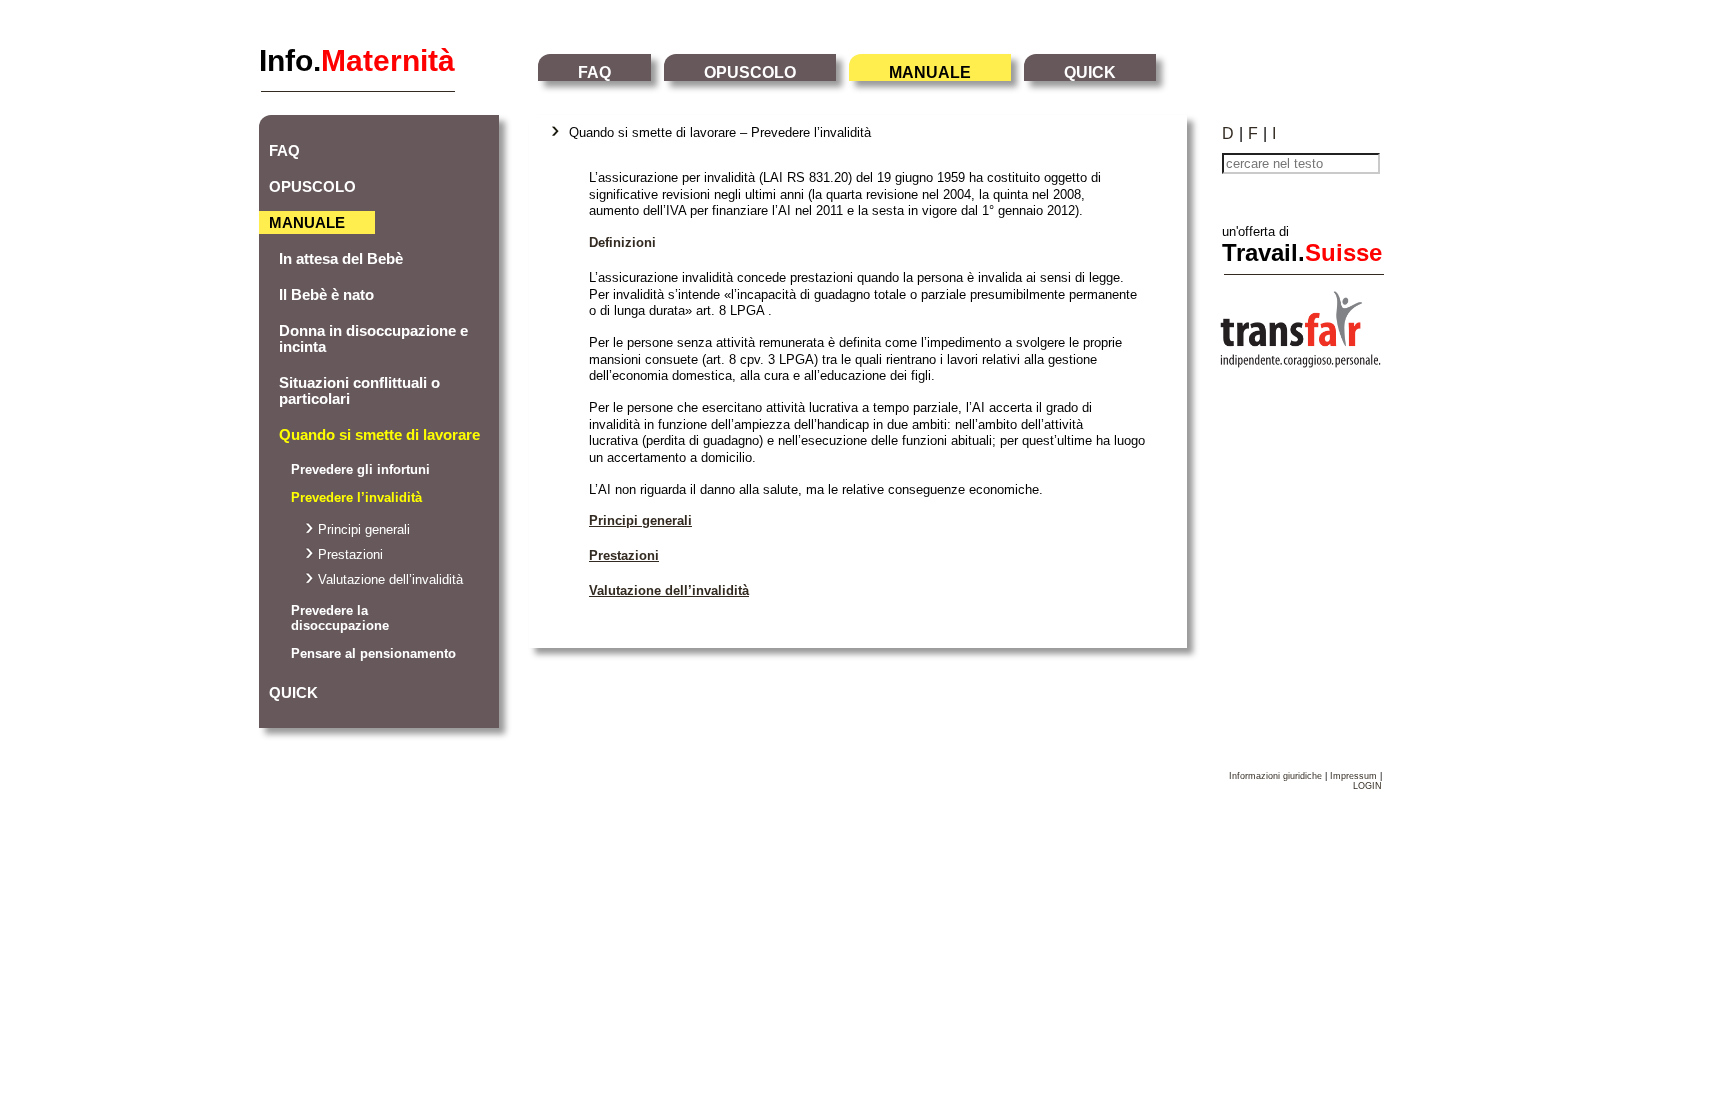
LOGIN (1367, 786)
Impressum (1353, 776)
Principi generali (364, 529)
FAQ (594, 72)
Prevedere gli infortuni (360, 469)
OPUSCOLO (750, 72)
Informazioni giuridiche (1275, 776)
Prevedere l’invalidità (356, 497)
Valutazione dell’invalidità (390, 579)
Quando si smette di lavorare (379, 435)
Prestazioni (350, 554)
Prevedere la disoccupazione (340, 618)
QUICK (1090, 72)
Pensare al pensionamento (373, 653)
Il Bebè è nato (326, 295)
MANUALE (930, 72)
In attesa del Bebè (341, 259)
